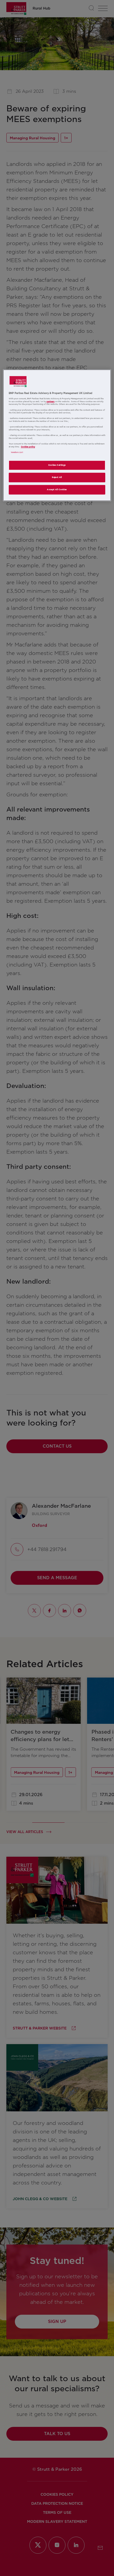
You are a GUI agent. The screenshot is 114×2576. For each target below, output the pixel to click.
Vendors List (17, 452)
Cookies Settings (57, 465)
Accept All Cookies (57, 490)
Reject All (57, 478)
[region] (57, 435)
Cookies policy (28, 447)
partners (51, 402)
